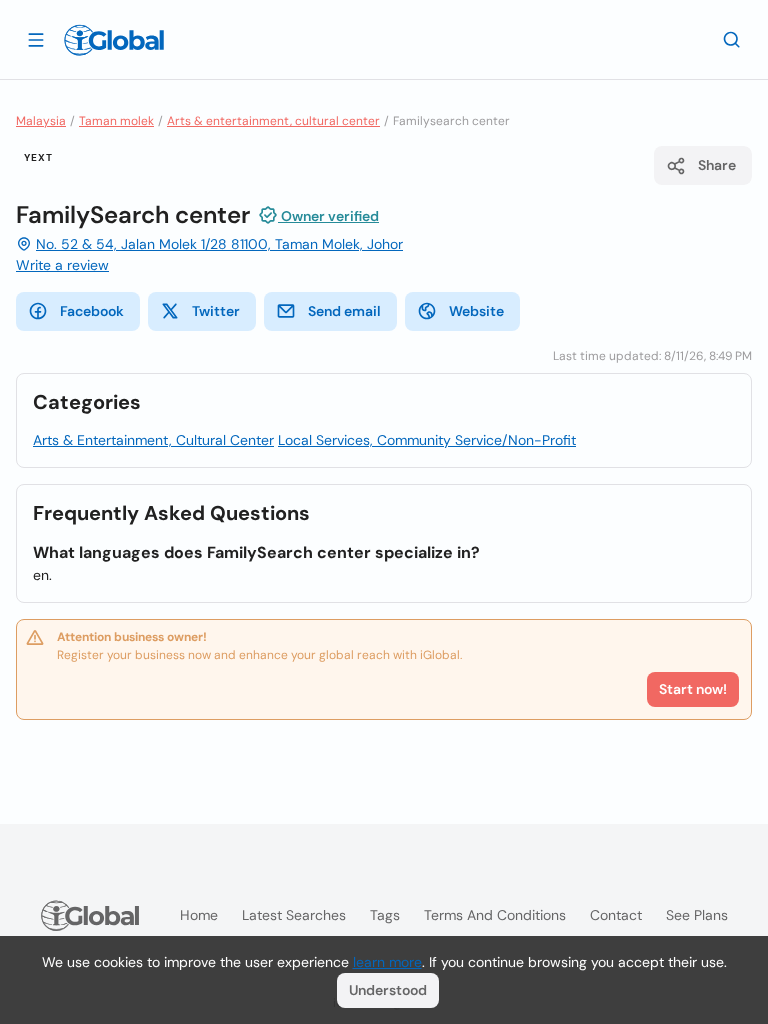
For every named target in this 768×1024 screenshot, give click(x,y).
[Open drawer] (36, 39)
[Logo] (114, 40)
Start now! (693, 689)
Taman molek (116, 121)
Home (199, 915)
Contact (616, 915)
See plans (697, 915)
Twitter (216, 311)
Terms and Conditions (495, 915)
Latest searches (294, 915)
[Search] (732, 39)
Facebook (92, 311)
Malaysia (41, 121)
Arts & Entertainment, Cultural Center (153, 440)
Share (717, 165)
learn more (387, 962)
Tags (385, 915)
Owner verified (328, 216)
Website (476, 311)
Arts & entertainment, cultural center (273, 121)
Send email (344, 311)
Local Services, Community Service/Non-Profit (427, 440)
